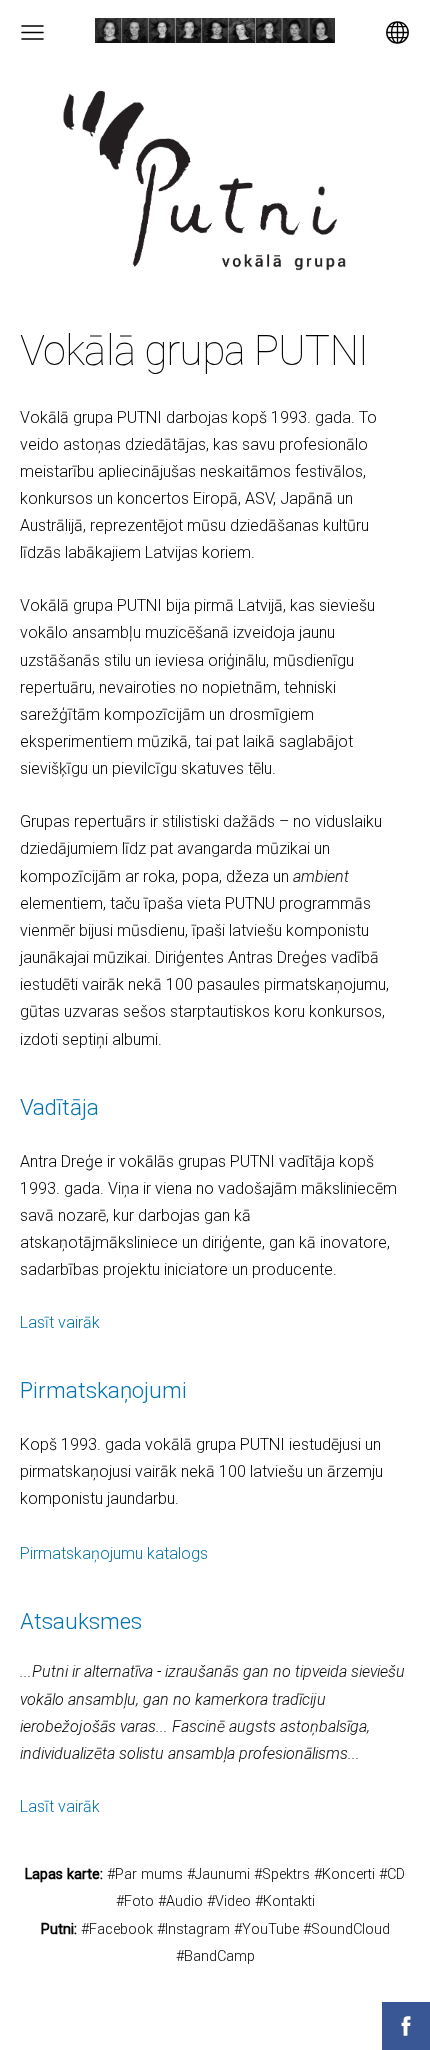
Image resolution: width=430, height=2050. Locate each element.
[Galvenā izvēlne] (32, 32)
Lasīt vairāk (60, 1322)
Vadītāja (59, 1107)
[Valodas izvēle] (397, 32)
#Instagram (193, 1929)
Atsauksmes (81, 1621)
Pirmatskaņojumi (103, 1390)
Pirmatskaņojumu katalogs (114, 1553)
